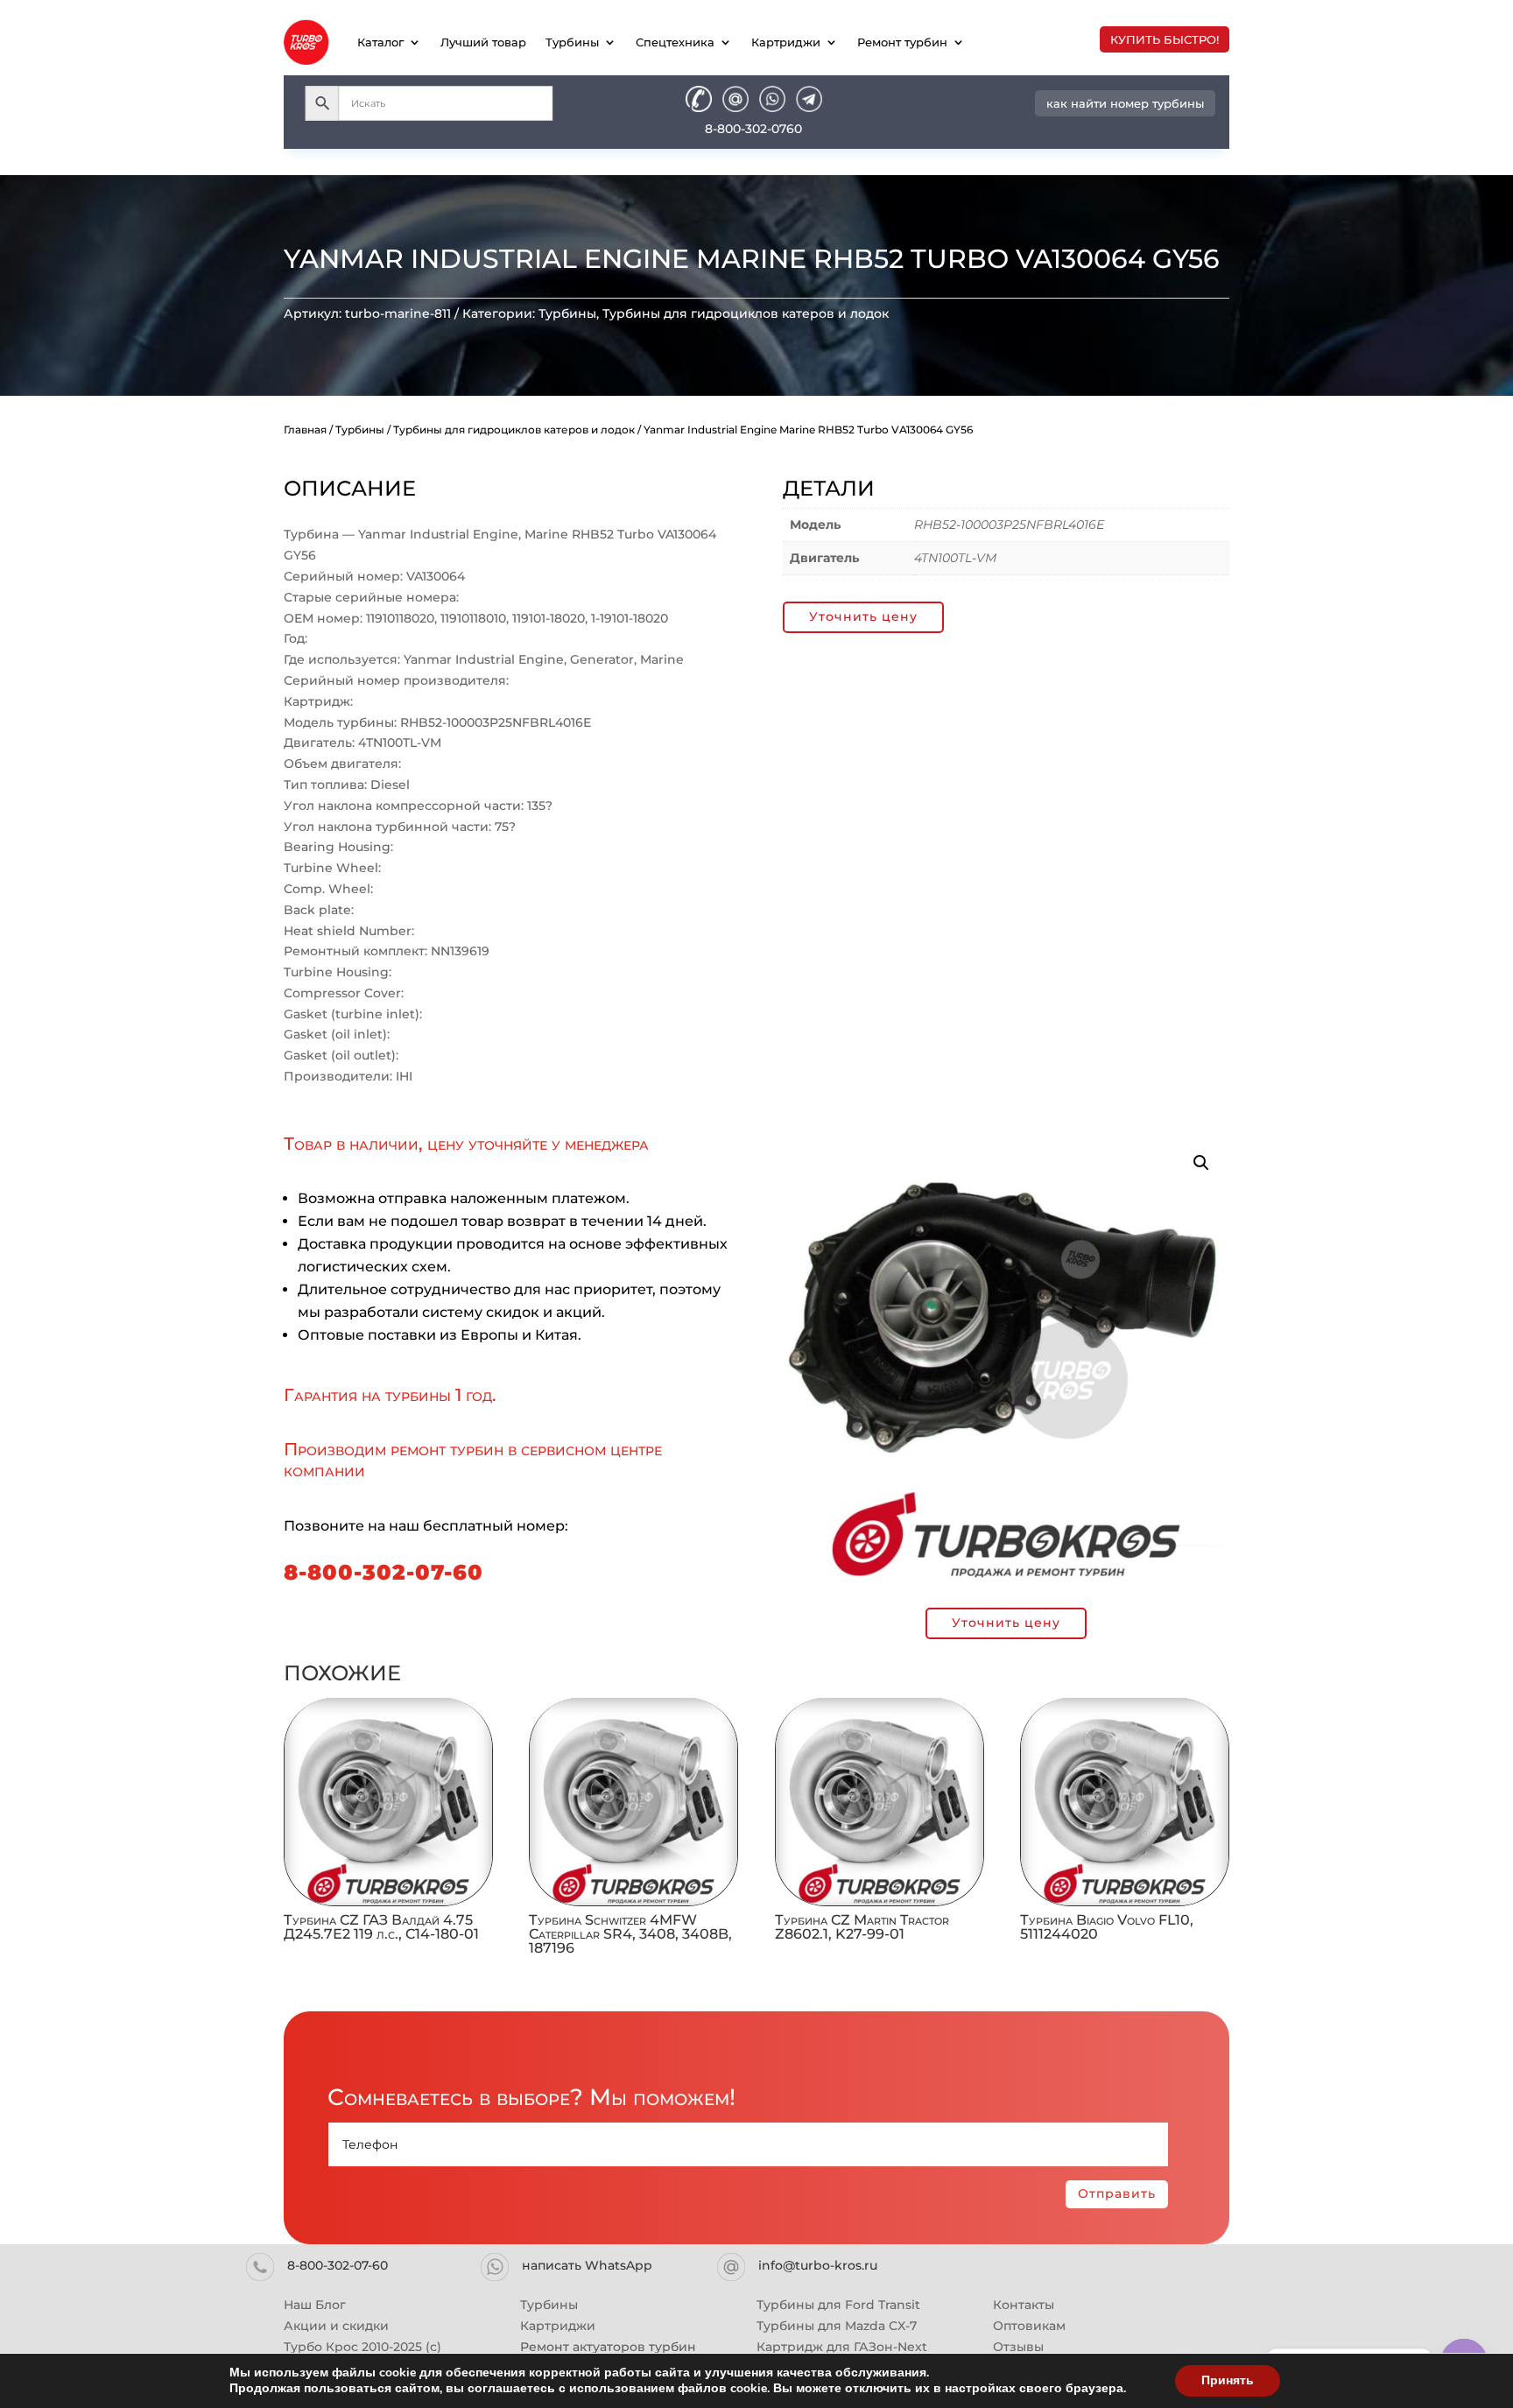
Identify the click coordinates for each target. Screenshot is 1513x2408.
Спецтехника (675, 42)
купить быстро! (1165, 39)
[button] (1201, 1163)
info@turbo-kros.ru (818, 2265)
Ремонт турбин (902, 42)
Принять (1228, 2380)
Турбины (572, 42)
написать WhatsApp (587, 2265)
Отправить (1117, 2193)
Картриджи (786, 42)
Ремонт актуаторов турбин (608, 2347)
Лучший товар (483, 42)
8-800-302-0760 (753, 129)
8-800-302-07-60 (384, 1572)
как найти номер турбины (1125, 103)
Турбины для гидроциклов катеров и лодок (746, 313)
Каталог (380, 42)
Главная (305, 429)
